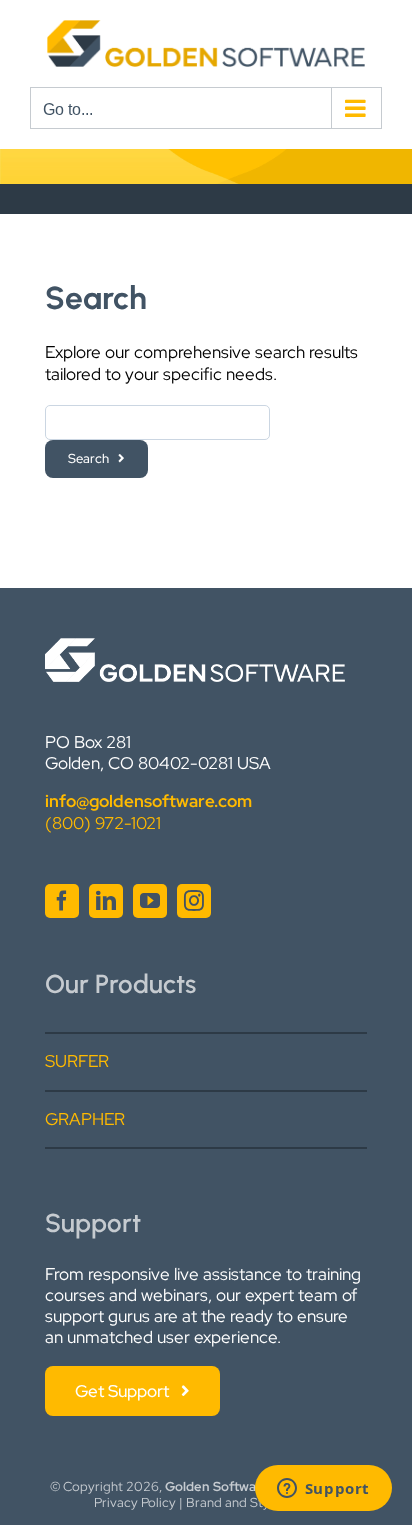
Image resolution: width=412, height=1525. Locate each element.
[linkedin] (106, 901)
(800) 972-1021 (103, 823)
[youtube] (150, 901)
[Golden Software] (195, 646)
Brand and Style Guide (252, 1502)
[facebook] (62, 901)
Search (88, 458)
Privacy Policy (135, 1502)
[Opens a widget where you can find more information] (323, 1490)
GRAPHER (85, 1119)
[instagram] (194, 901)
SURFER (77, 1061)
